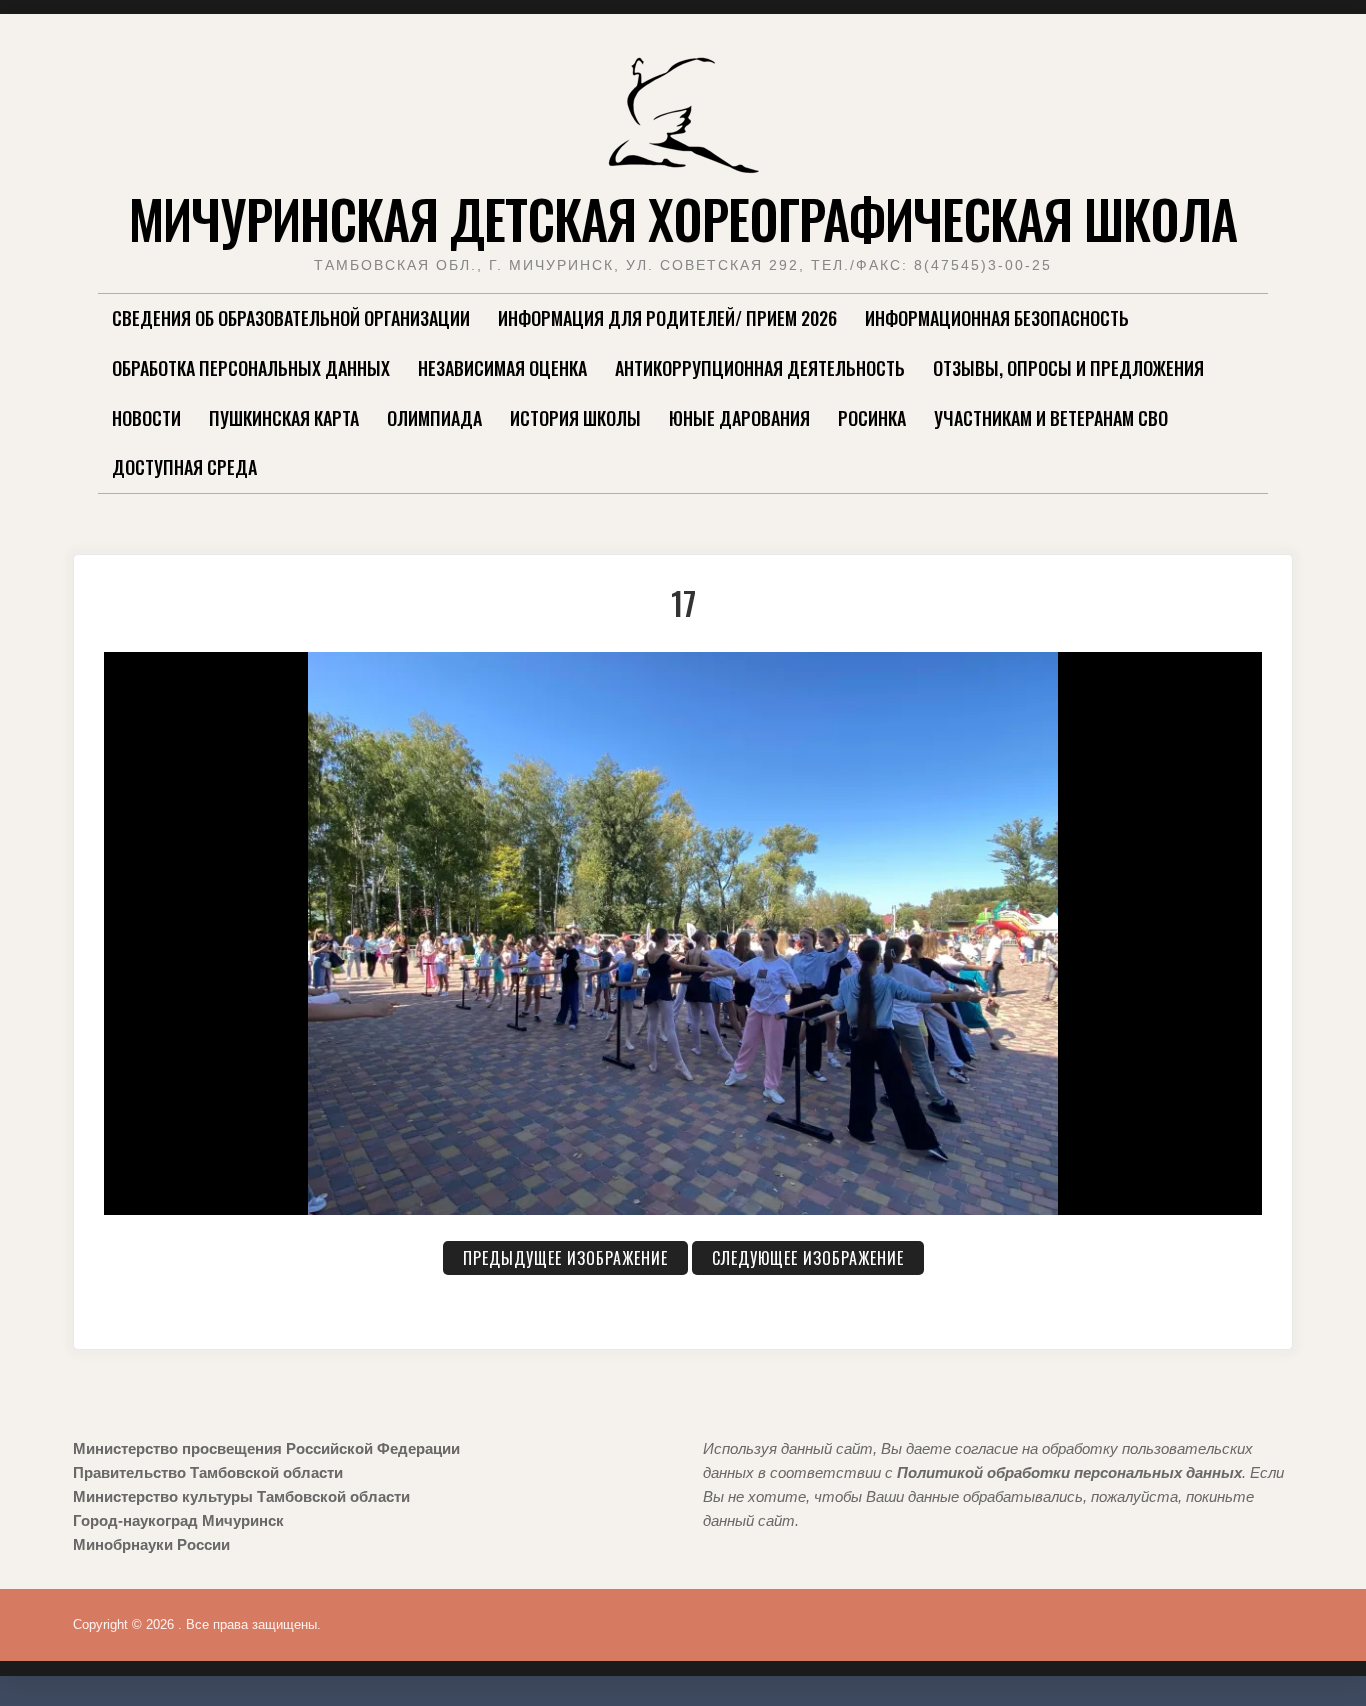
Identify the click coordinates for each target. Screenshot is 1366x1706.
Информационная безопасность (997, 318)
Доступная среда (184, 467)
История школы (575, 418)
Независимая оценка (502, 368)
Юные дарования (739, 418)
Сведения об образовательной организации (291, 318)
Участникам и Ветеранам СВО (1051, 418)
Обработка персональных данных (251, 368)
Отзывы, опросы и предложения (1068, 368)
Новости (146, 418)
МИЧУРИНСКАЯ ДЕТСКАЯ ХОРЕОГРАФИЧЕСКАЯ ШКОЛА (683, 218)
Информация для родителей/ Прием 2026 (667, 318)
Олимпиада (434, 418)
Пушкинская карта (284, 418)
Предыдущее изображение (565, 1258)
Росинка (872, 418)
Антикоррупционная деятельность (760, 368)
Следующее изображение (808, 1258)
